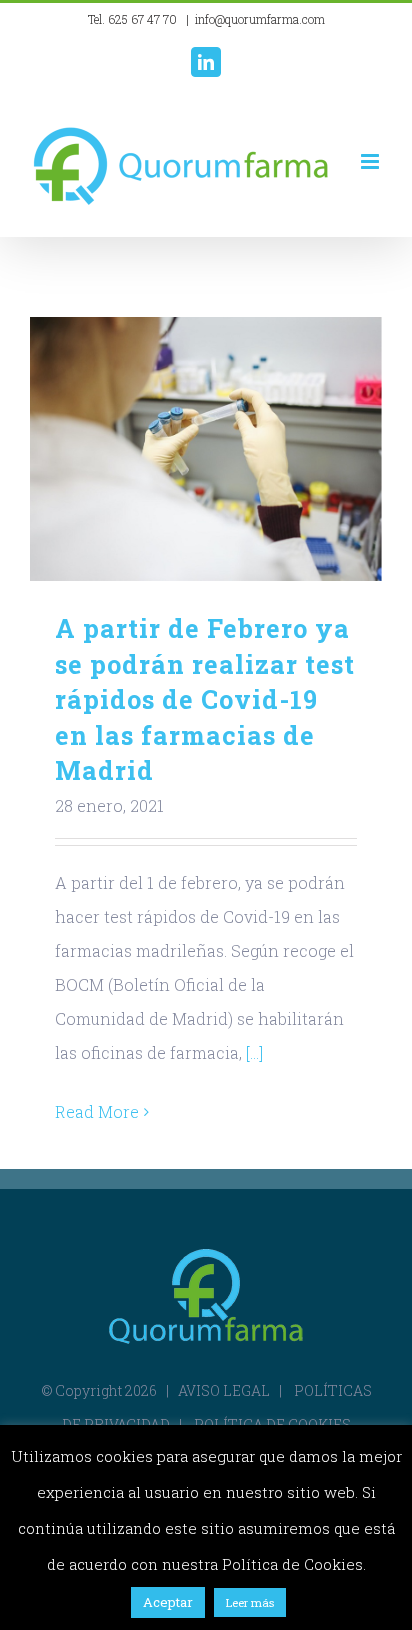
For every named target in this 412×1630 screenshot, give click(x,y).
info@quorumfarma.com (260, 19)
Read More (97, 1111)
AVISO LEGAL (224, 1390)
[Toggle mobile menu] (371, 161)
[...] (254, 1052)
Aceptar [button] (168, 1602)
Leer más (250, 1602)
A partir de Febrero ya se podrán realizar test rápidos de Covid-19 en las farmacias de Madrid (206, 449)
